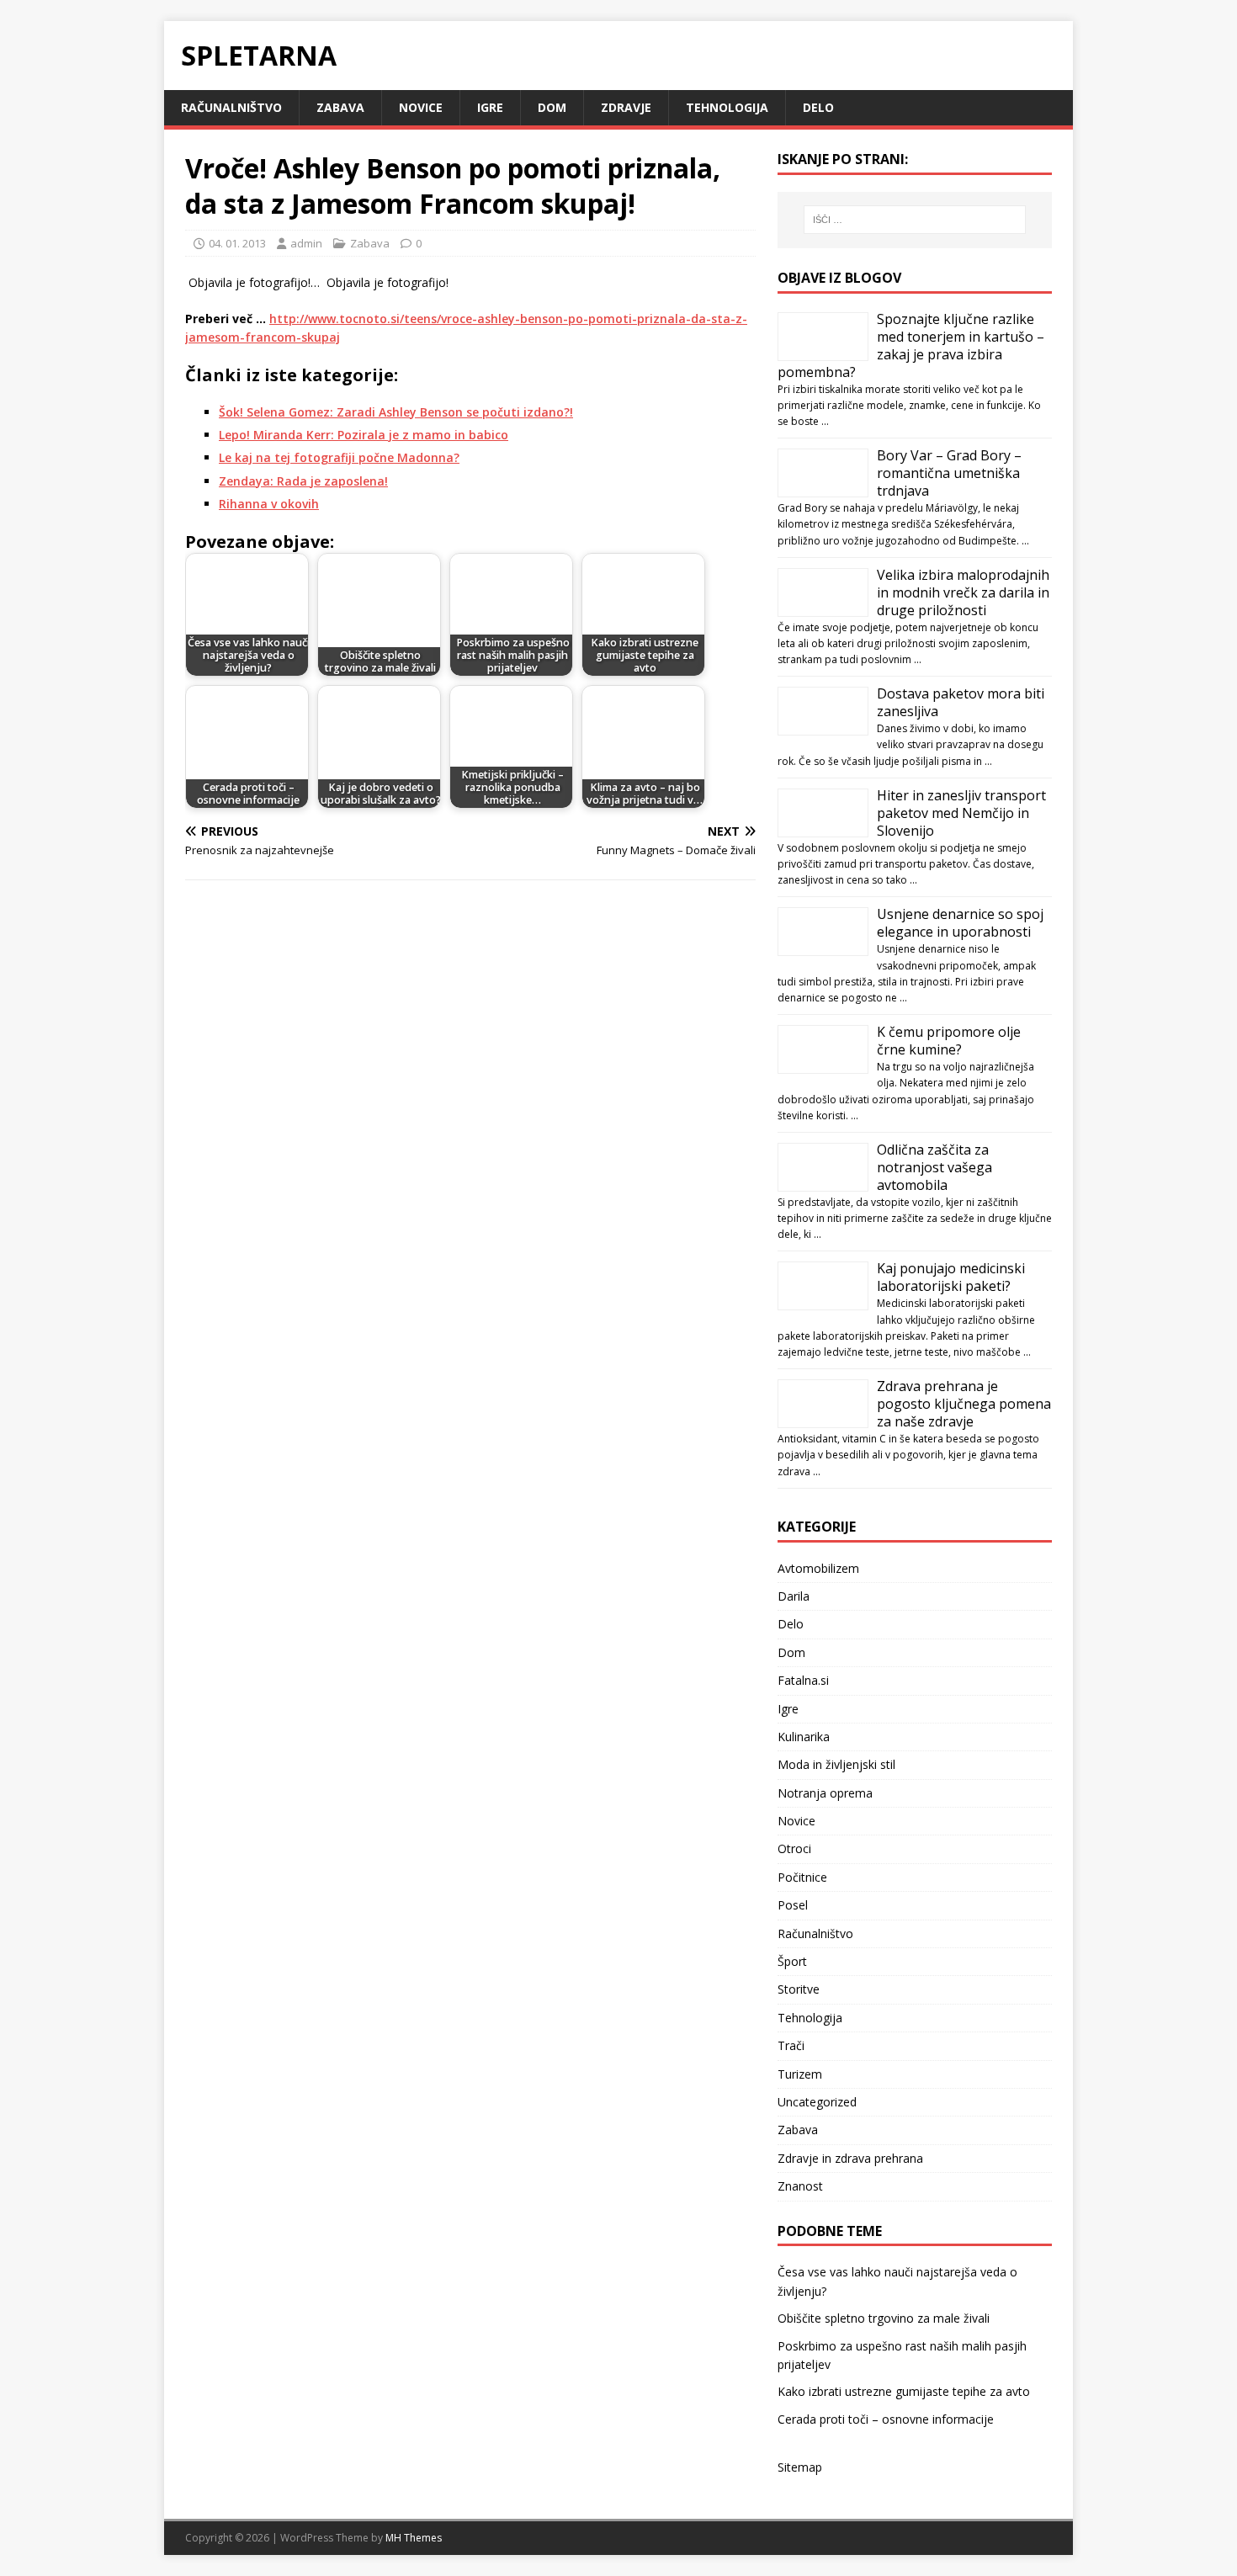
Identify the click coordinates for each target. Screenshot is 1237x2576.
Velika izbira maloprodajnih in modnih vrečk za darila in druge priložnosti (963, 592)
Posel (793, 1905)
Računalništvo (231, 107)
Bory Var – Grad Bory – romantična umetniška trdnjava (949, 473)
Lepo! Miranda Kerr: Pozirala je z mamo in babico (364, 435)
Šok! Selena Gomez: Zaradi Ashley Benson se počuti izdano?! (396, 412)
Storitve (799, 1989)
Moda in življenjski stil (836, 1764)
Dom (552, 107)
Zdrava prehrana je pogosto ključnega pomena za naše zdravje (964, 1404)
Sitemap (800, 2467)
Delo (818, 107)
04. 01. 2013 (237, 243)
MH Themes (414, 2538)
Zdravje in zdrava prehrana (850, 2158)
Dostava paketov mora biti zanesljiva (961, 702)
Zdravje (626, 107)
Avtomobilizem (818, 1568)
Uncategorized (817, 2102)
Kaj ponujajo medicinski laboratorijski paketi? (951, 1277)
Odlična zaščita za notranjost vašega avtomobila (934, 1167)
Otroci (794, 1848)
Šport (792, 1961)
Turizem (800, 2074)
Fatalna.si (803, 1680)
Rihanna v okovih (269, 504)
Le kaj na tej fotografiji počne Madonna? (339, 457)
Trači (791, 2045)
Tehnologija (727, 107)
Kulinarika (804, 1737)
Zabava (340, 107)
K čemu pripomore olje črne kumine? (949, 1041)
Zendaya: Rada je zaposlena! (303, 481)
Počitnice (802, 1877)
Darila (794, 1596)
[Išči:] (915, 220)
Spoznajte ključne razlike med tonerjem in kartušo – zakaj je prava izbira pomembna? (911, 345)
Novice (421, 107)
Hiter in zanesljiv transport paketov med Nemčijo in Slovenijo (961, 813)
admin (306, 243)
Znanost (800, 2186)
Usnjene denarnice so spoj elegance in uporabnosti (960, 923)
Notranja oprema (825, 1793)
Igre (490, 107)
